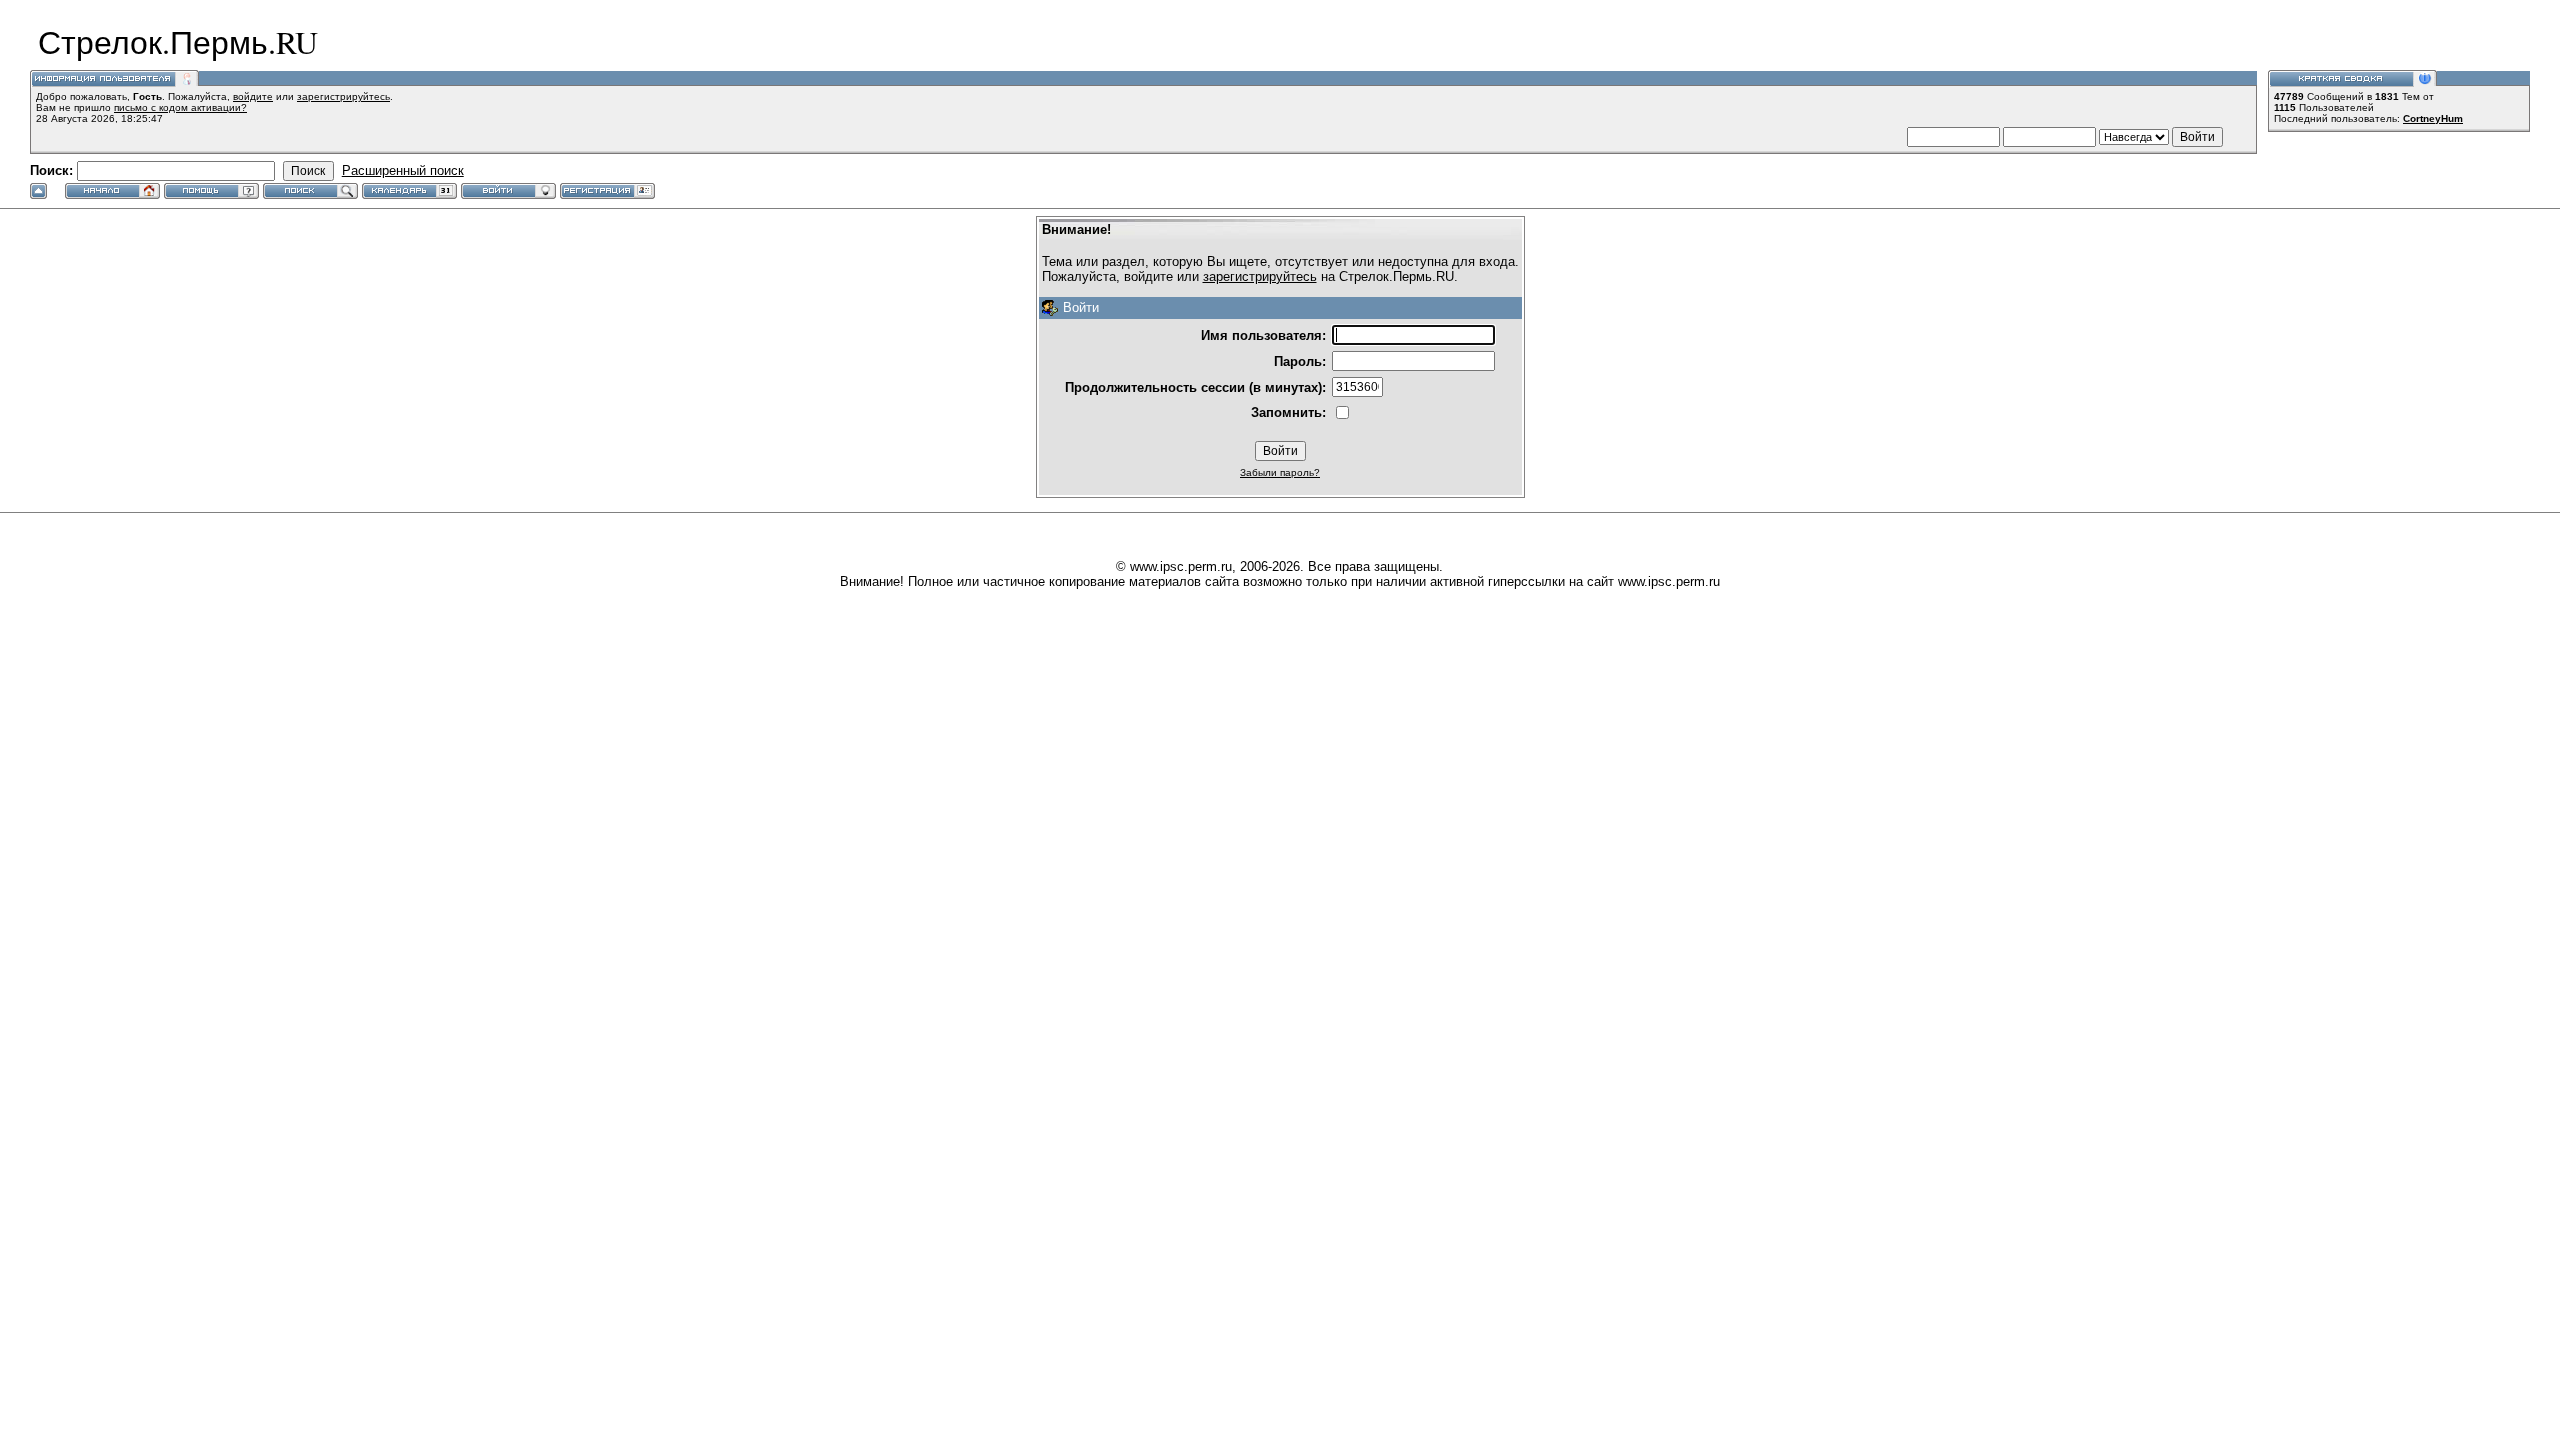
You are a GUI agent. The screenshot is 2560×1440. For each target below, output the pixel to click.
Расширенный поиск (403, 170)
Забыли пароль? (1280, 472)
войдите (253, 96)
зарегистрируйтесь (343, 96)
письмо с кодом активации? (180, 107)
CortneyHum (2433, 118)
